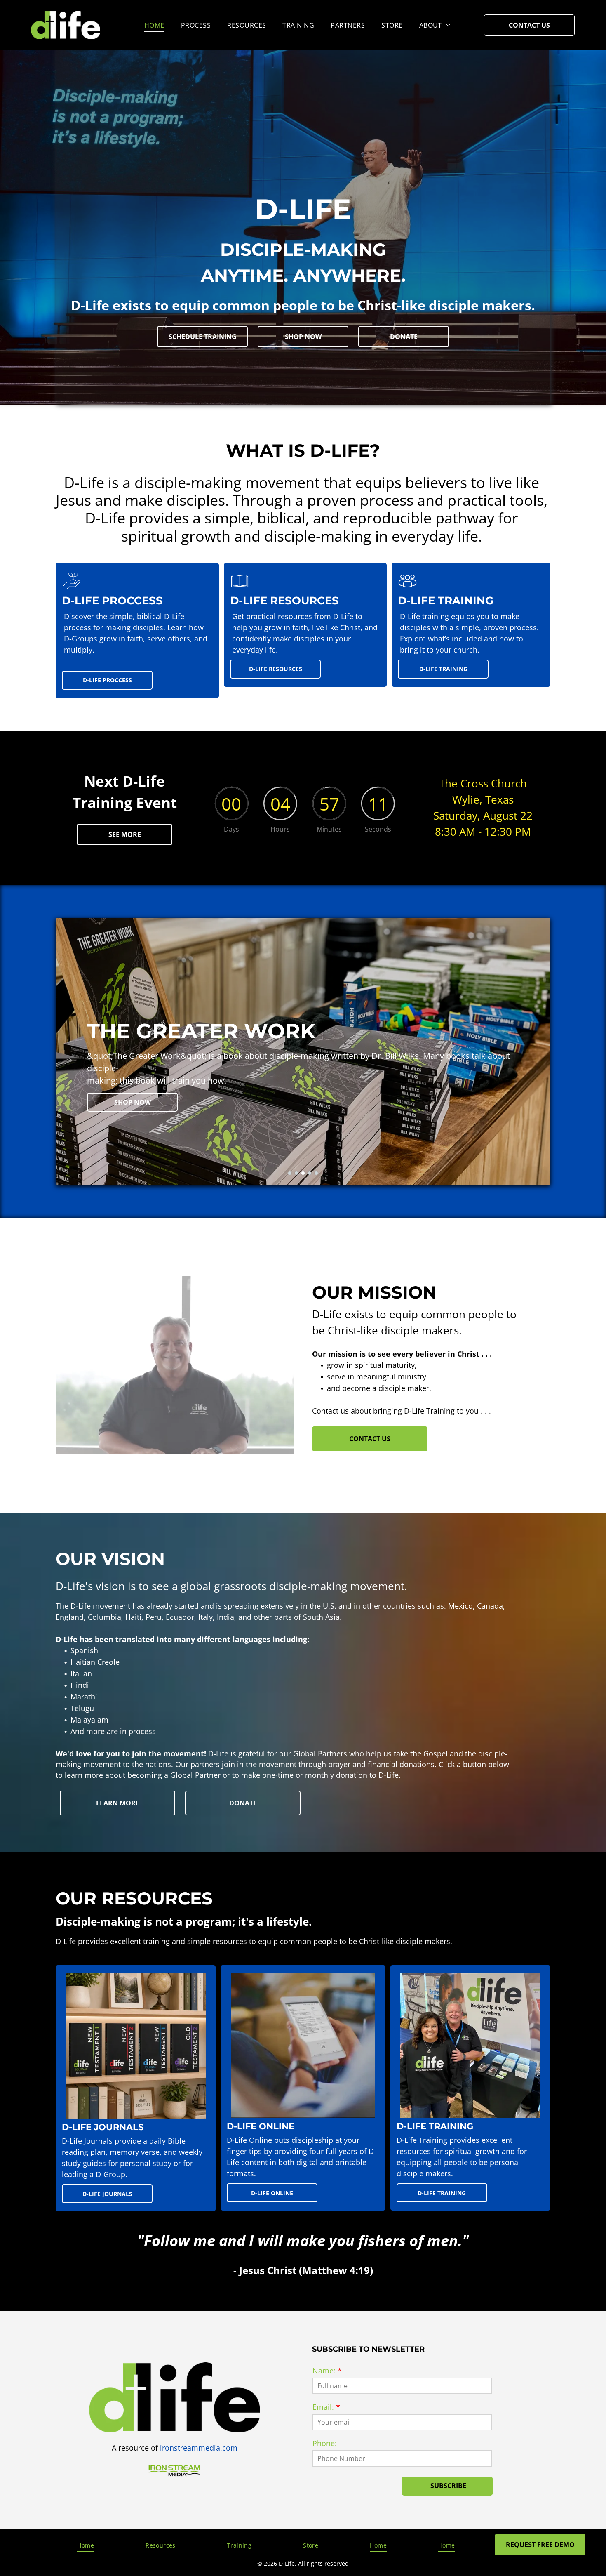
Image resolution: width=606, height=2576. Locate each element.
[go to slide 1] (290, 1173)
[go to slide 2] (296, 1173)
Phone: (325, 2443)
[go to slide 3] (303, 1173)
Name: (324, 2371)
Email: (323, 2407)
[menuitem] (154, 25)
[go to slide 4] (310, 1173)
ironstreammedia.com (199, 2448)
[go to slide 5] (316, 1173)
